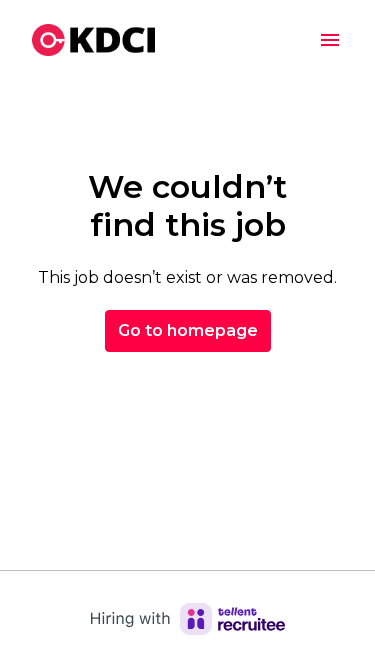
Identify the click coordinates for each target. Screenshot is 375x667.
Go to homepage (188, 330)
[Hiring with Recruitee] (188, 619)
